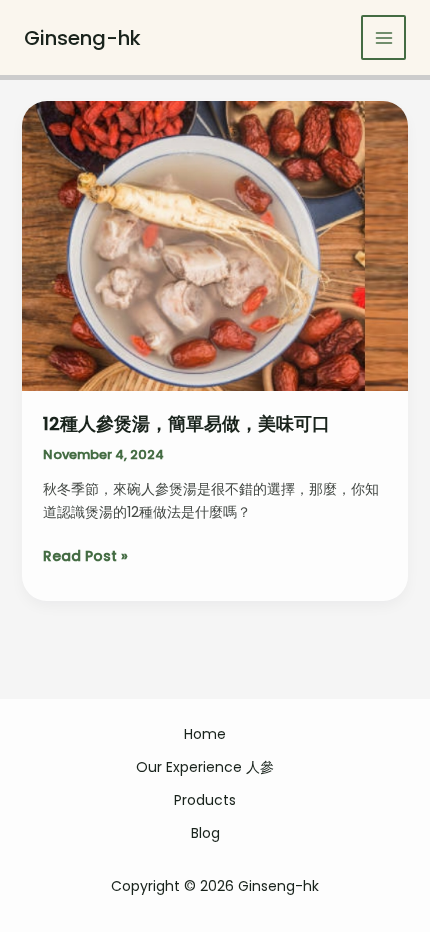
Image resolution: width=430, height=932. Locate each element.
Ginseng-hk (82, 38)
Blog (205, 833)
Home (205, 734)
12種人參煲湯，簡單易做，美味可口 (186, 423)
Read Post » (85, 556)
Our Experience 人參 (205, 767)
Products (205, 800)
